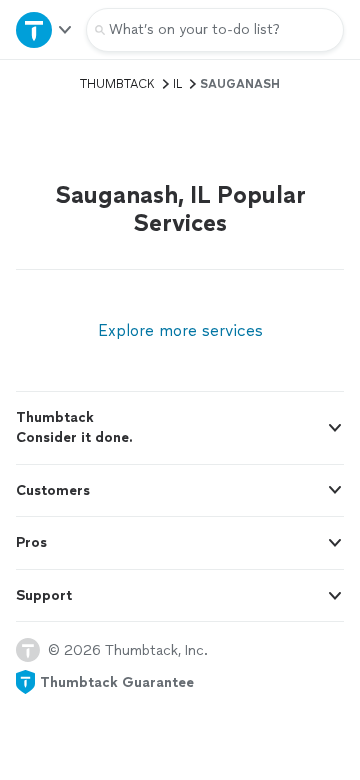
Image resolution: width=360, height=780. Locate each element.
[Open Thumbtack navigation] (43, 29)
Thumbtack (117, 84)
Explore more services (180, 330)
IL (177, 84)
